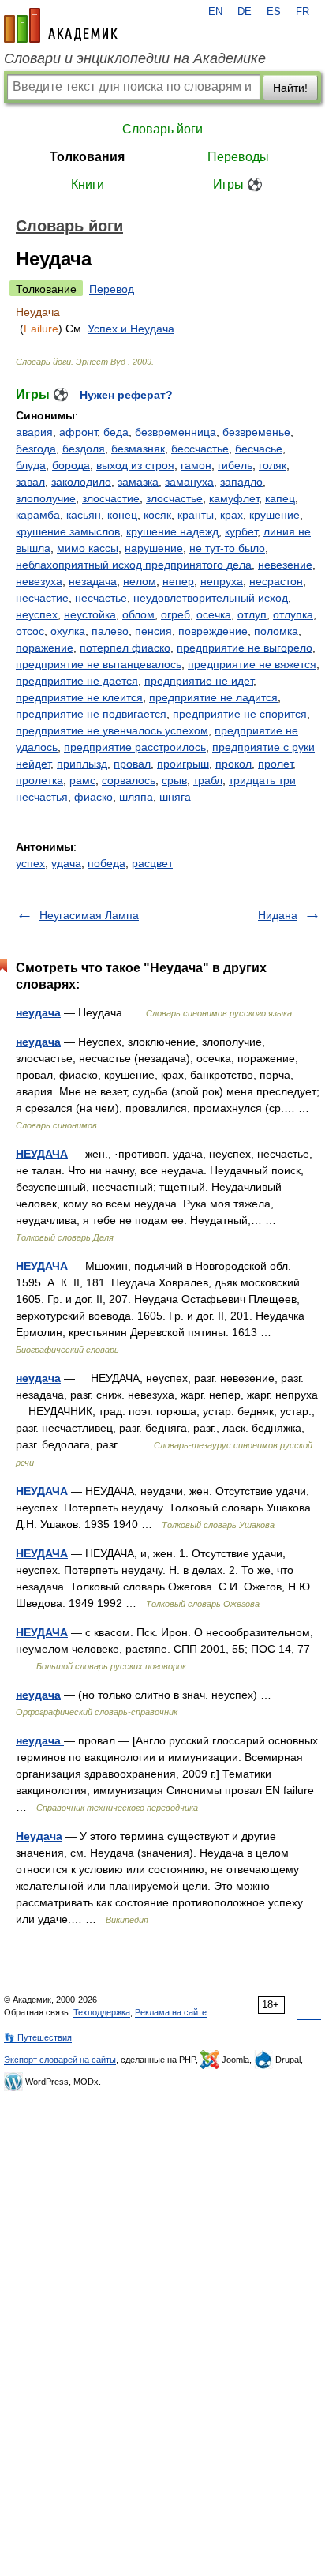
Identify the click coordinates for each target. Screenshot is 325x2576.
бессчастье (200, 449)
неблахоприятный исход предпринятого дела (134, 565)
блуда (31, 465)
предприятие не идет (199, 681)
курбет (241, 531)
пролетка (39, 780)
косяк (157, 515)
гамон (196, 465)
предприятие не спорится (240, 714)
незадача (93, 581)
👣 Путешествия (38, 2037)
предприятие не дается (77, 681)
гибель (235, 465)
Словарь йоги (162, 129)
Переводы (238, 157)
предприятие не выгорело (245, 648)
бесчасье (259, 449)
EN (215, 12)
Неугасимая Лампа (89, 915)
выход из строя (135, 465)
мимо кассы (88, 548)
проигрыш (183, 764)
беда (116, 432)
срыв (174, 780)
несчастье (101, 598)
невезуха (39, 581)
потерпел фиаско (125, 648)
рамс (82, 780)
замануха (189, 482)
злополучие (46, 498)
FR (303, 12)
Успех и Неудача (131, 329)
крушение (275, 515)
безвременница (176, 432)
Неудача (39, 1836)
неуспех (37, 614)
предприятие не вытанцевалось (99, 664)
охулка (68, 631)
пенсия (153, 631)
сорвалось (129, 780)
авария (34, 432)
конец (122, 515)
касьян (84, 515)
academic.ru (61, 25)
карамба (38, 515)
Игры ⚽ (238, 184)
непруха (222, 581)
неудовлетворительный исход (211, 598)
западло (241, 482)
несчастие (42, 598)
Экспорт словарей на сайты (60, 2060)
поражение (45, 648)
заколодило (81, 482)
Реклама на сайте (171, 2012)
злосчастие (111, 498)
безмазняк (138, 449)
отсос (30, 631)
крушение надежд (172, 531)
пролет (275, 764)
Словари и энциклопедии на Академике (135, 58)
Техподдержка (102, 2012)
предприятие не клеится (79, 697)
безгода (36, 449)
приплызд (82, 764)
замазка (138, 482)
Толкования (87, 157)
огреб (176, 614)
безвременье (256, 432)
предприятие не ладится (213, 697)
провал (132, 764)
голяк (273, 465)
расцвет (152, 863)
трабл (208, 780)
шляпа (136, 797)
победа (106, 863)
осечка (214, 614)
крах (232, 515)
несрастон (276, 581)
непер (178, 581)
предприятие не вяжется (252, 664)
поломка (276, 631)
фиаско (93, 797)
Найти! (290, 88)
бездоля (84, 449)
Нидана (278, 915)
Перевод (112, 289)
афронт (78, 432)
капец (280, 498)
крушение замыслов (68, 531)
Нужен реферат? (126, 395)
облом (138, 614)
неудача (38, 1012)
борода (71, 465)
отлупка (293, 614)
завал (30, 482)
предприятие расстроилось (135, 747)
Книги (88, 184)
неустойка (90, 614)
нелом (140, 581)
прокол (233, 764)
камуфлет (234, 498)
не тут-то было (227, 548)
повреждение (213, 631)
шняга (175, 797)
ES (274, 12)
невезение (285, 565)
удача (66, 863)
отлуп (252, 614)
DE (245, 12)
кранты (196, 515)
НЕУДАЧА (42, 1154)
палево (110, 631)
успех (30, 863)
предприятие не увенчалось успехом (112, 730)
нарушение (154, 548)
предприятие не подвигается (91, 714)
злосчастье (174, 498)
